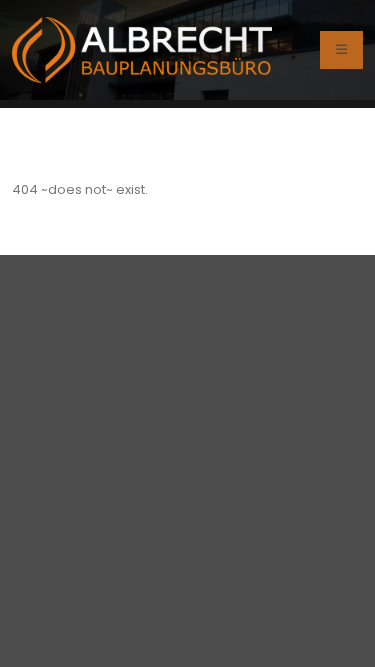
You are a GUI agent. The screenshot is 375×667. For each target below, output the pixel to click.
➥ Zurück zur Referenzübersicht (229, 125)
